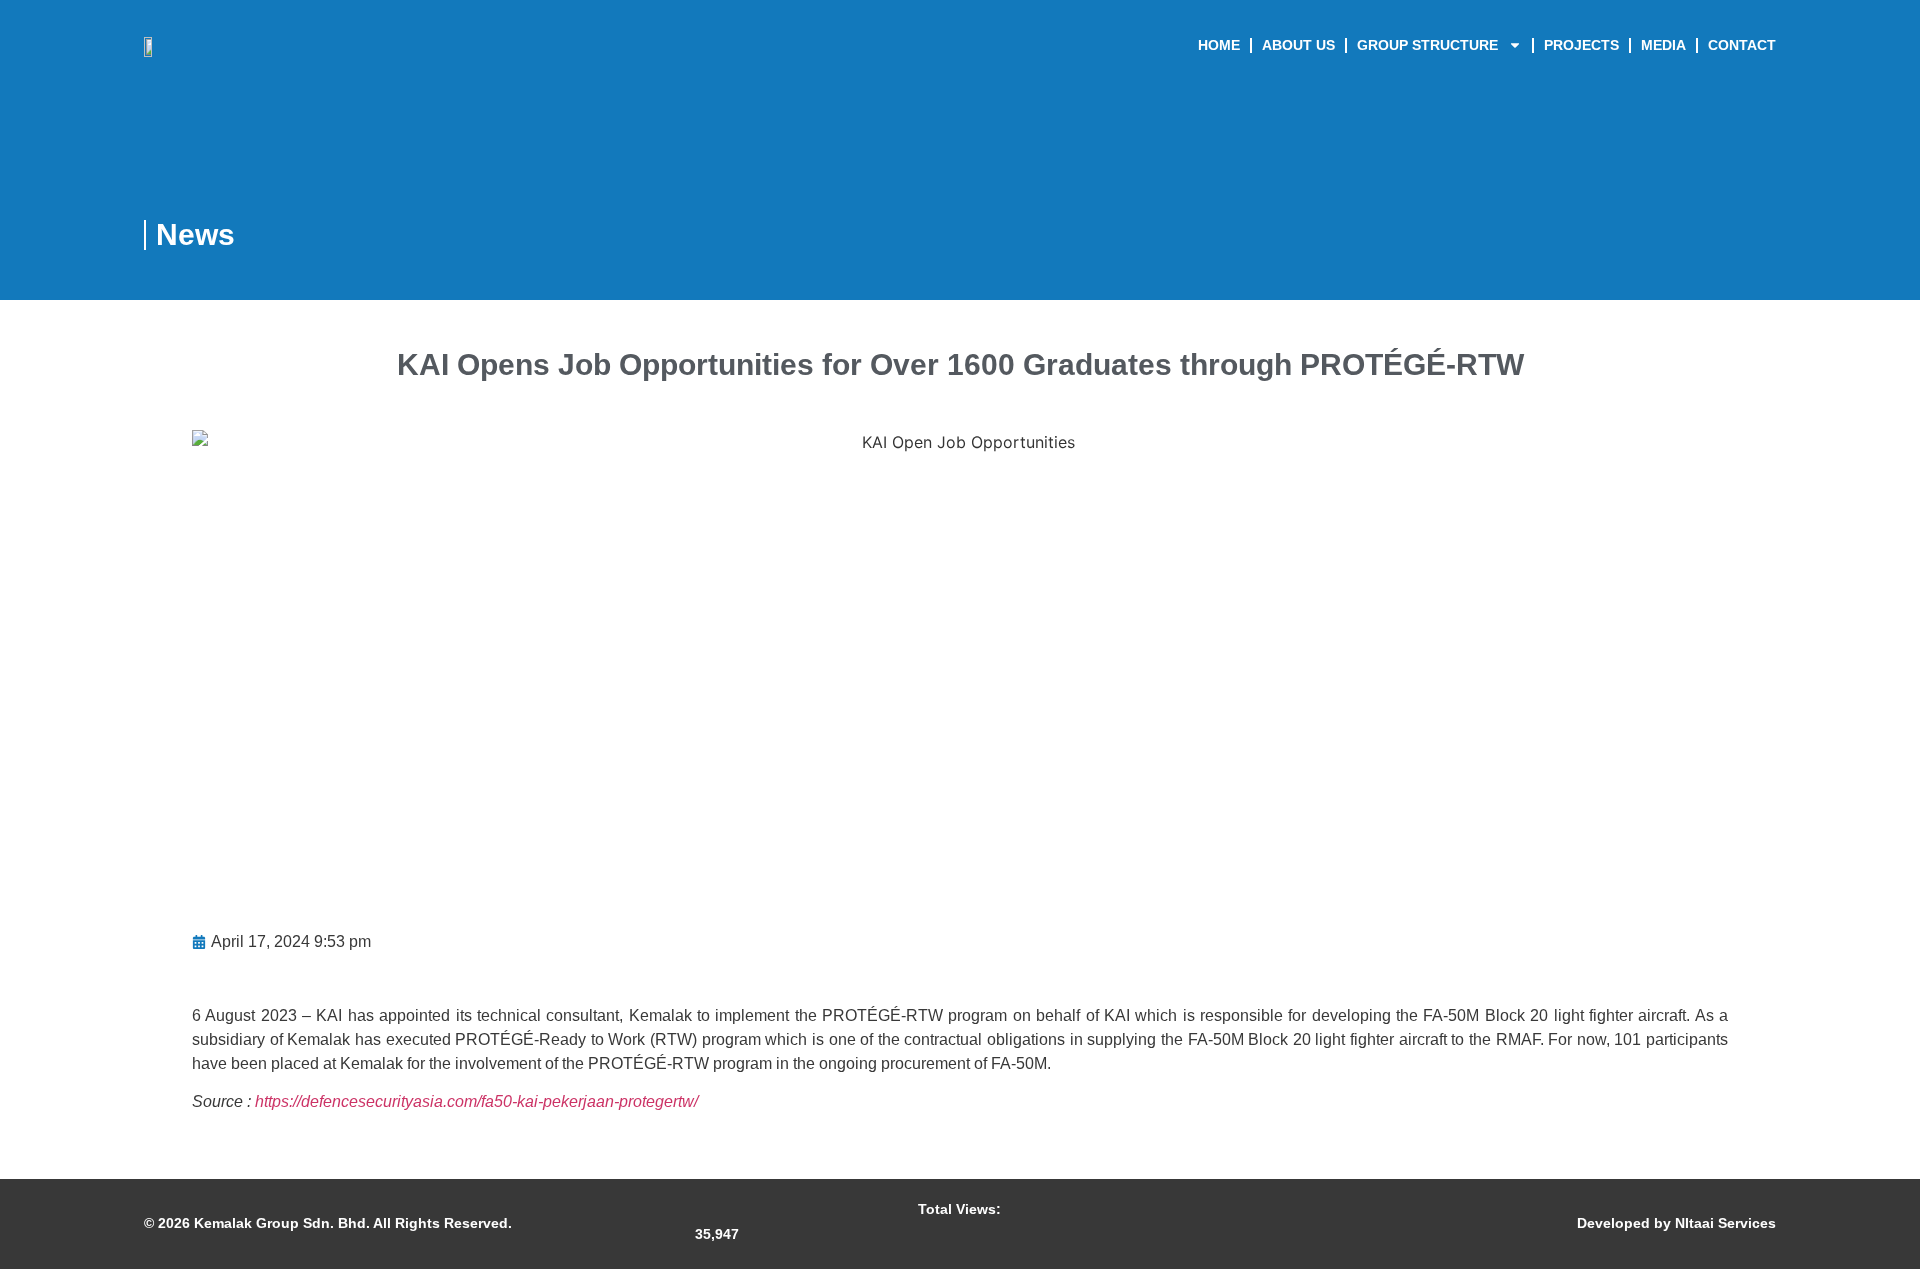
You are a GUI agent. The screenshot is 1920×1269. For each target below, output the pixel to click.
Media (1663, 45)
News (195, 234)
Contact (1742, 45)
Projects (1581, 45)
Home (1219, 45)
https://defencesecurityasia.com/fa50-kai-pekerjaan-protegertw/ (476, 1101)
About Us (1298, 45)
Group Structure (1427, 45)
